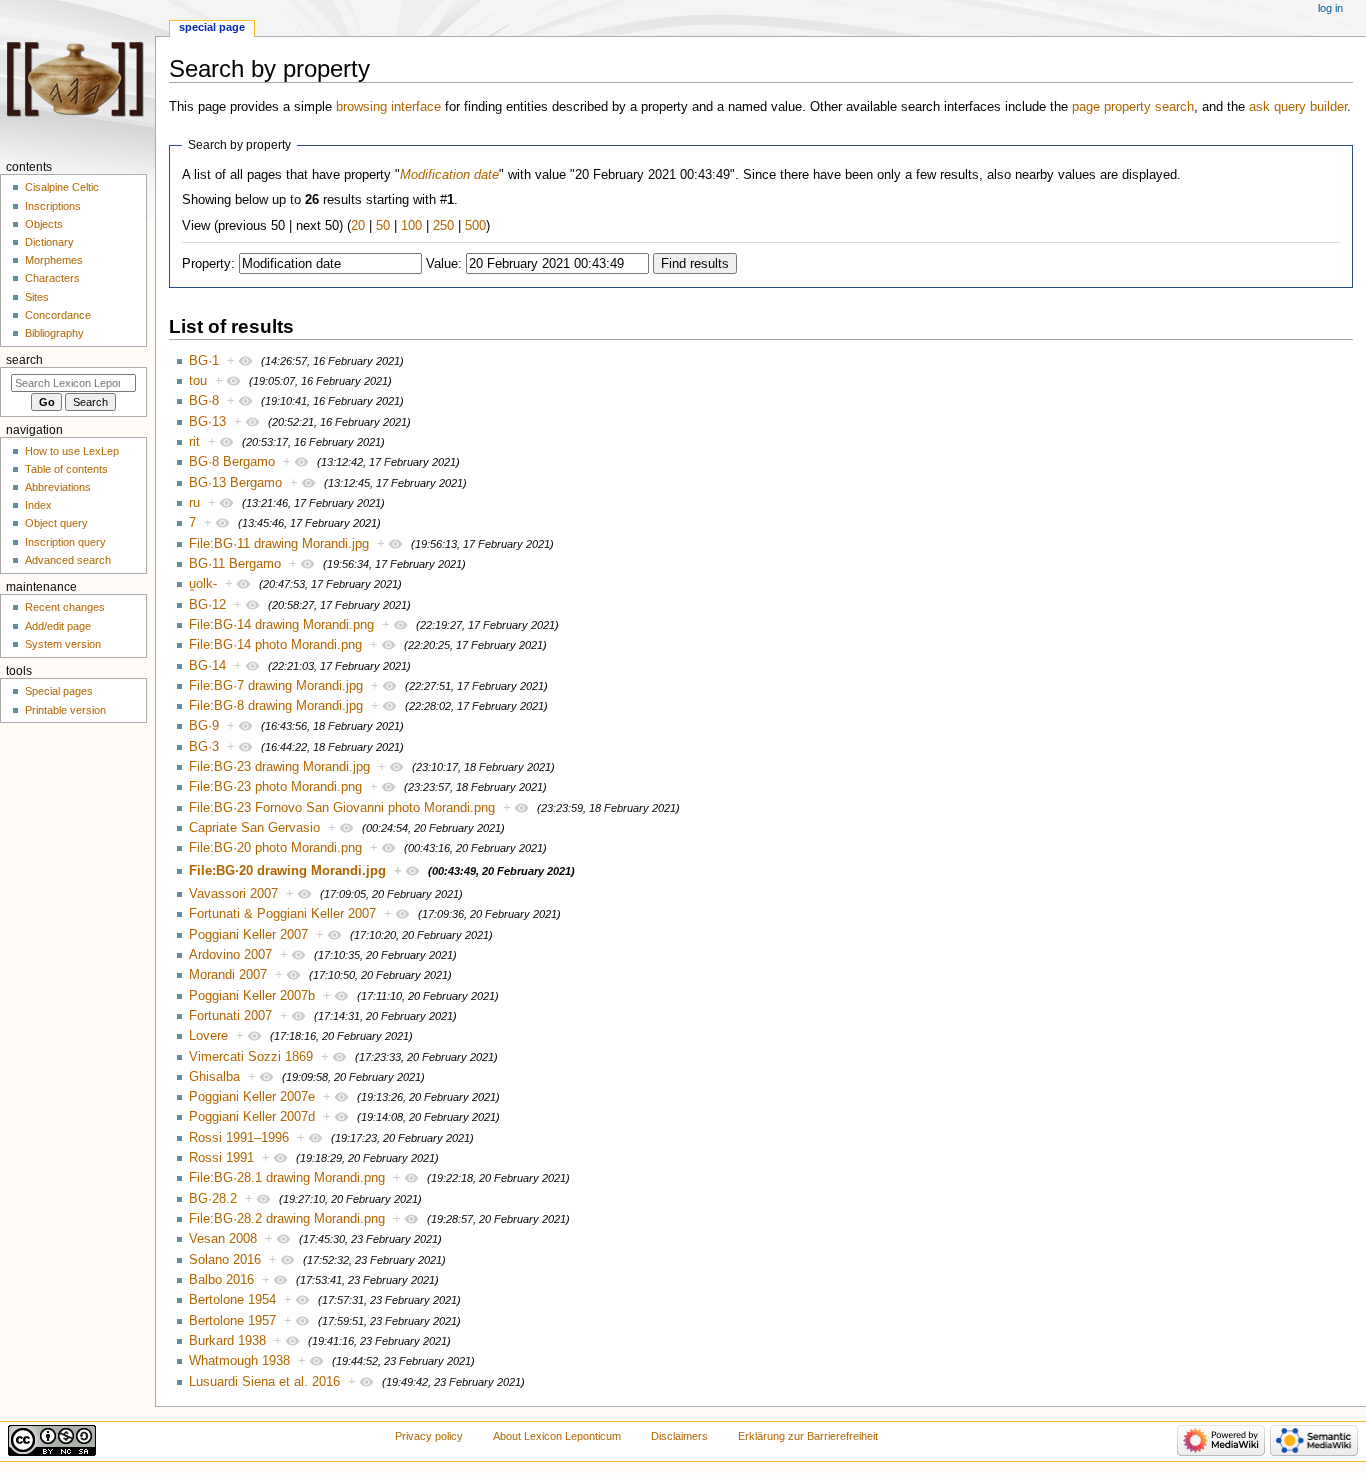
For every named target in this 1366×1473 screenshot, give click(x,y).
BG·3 (204, 747)
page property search (1133, 107)
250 (443, 226)
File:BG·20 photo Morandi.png (275, 848)
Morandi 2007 (228, 975)
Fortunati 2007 (230, 1016)
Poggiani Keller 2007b (252, 996)
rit (194, 442)
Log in (1330, 8)
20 (358, 226)
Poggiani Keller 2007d (252, 1117)
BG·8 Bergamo (232, 462)
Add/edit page (58, 626)
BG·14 (207, 666)
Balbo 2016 (221, 1280)
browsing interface (388, 107)
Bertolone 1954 (232, 1300)
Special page (212, 27)
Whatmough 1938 (239, 1361)
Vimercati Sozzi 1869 (251, 1057)
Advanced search (68, 560)
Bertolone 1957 (232, 1321)
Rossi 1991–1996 (239, 1138)
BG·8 (204, 401)
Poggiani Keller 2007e (252, 1097)
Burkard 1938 (227, 1341)
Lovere (208, 1036)
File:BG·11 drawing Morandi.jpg (279, 544)
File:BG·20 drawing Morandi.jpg (287, 871)
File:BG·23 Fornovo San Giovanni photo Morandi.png (342, 808)
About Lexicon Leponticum (557, 1436)
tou (198, 381)
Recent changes (65, 607)
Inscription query (65, 542)
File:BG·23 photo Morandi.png (275, 787)
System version (63, 644)
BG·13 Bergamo (235, 483)
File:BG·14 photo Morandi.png (275, 645)
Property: (208, 264)
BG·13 (207, 422)
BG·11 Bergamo (235, 564)
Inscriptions (53, 206)
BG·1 (204, 361)
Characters (52, 278)
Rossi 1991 (221, 1158)
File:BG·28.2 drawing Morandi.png (287, 1219)
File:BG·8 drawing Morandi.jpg (276, 706)
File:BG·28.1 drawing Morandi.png (287, 1178)
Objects (44, 224)
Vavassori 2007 (233, 894)
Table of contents (66, 469)
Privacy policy (429, 1436)
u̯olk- (203, 584)
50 (383, 226)
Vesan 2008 (223, 1239)
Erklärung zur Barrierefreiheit (808, 1436)
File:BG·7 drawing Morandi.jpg (276, 686)
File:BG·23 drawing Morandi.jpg (279, 767)
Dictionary (49, 242)
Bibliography (54, 333)
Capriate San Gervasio (254, 828)
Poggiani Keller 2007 (248, 935)
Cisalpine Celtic (62, 187)
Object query (56, 523)
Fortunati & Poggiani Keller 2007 (282, 914)
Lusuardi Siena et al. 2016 (264, 1382)
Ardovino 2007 (230, 955)
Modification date (449, 175)
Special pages (59, 691)
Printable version (65, 710)
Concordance (58, 315)
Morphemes (54, 260)
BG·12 (207, 605)
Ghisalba (214, 1077)
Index (38, 505)
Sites (37, 297)
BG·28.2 (213, 1199)
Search (24, 360)
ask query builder (1298, 107)
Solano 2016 (225, 1260)
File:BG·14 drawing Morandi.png (281, 625)
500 (475, 226)
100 (411, 226)
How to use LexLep (72, 451)
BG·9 (204, 726)
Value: (444, 264)
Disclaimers (679, 1436)
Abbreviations (58, 487)
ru (194, 503)
